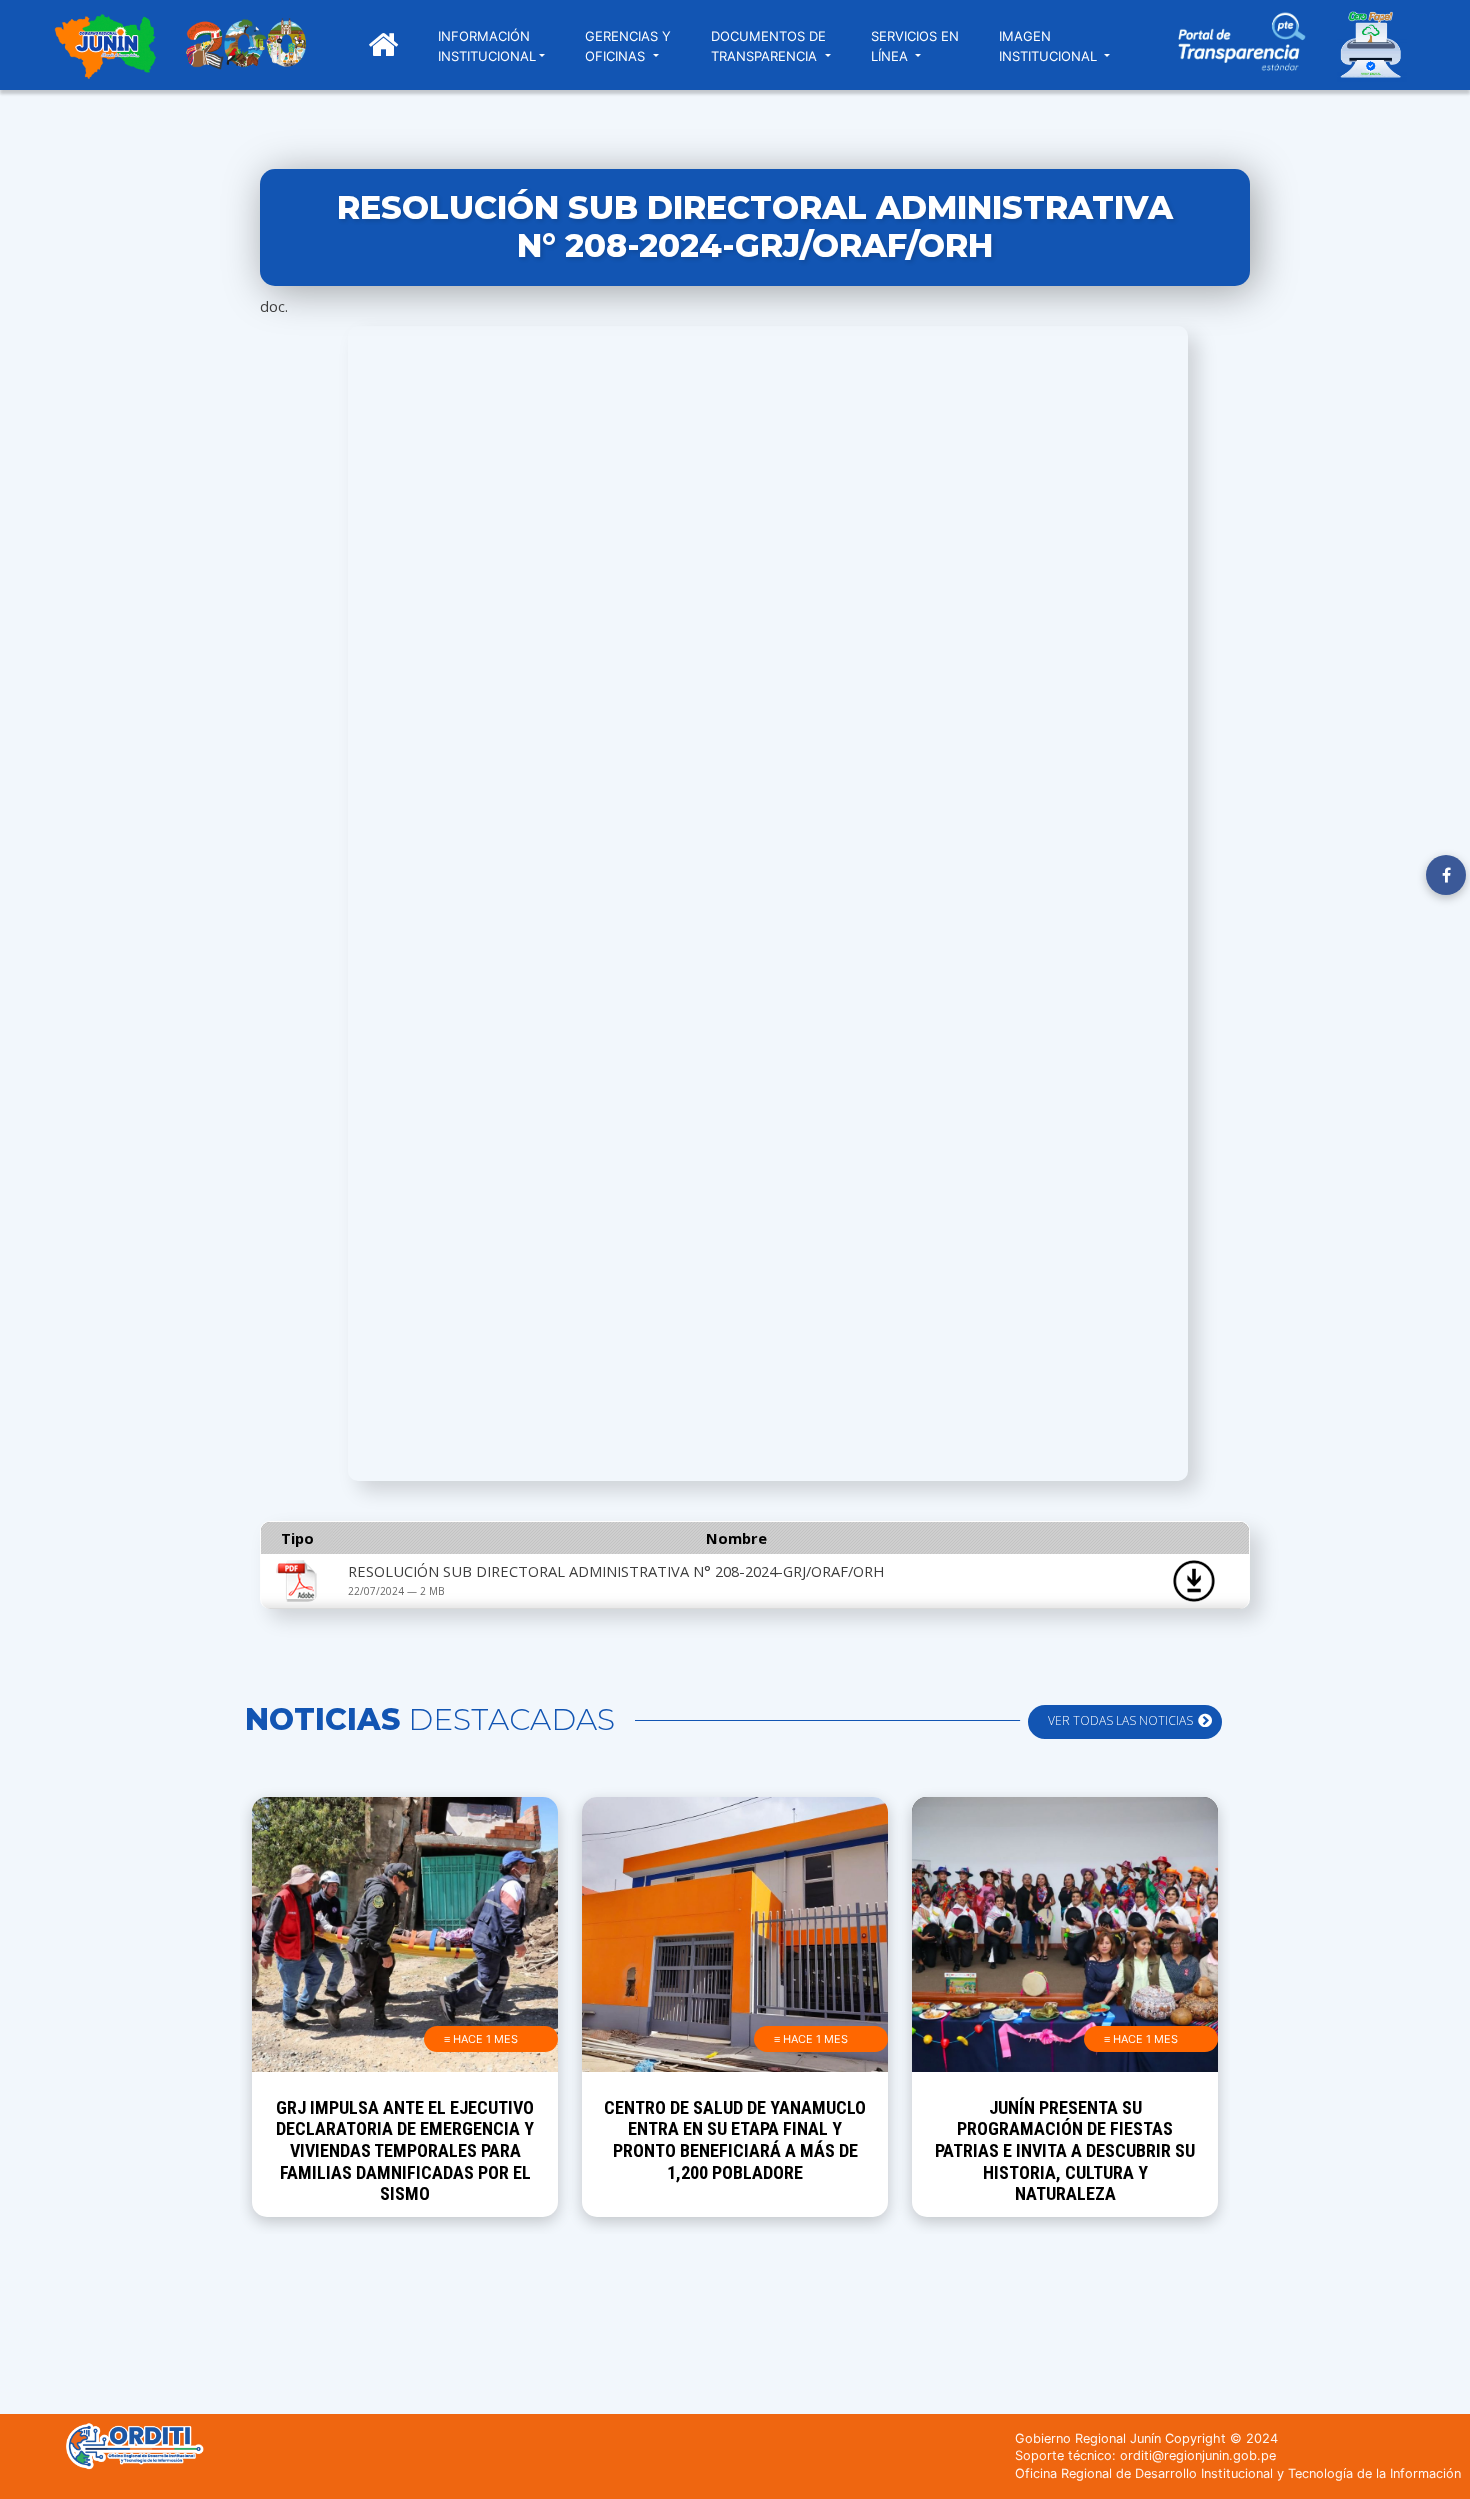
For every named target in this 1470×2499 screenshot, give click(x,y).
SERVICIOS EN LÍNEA (915, 46)
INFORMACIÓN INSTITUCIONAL (487, 46)
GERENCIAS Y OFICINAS (628, 46)
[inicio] (105, 49)
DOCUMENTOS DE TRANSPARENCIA (768, 46)
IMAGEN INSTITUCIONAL (1050, 46)
